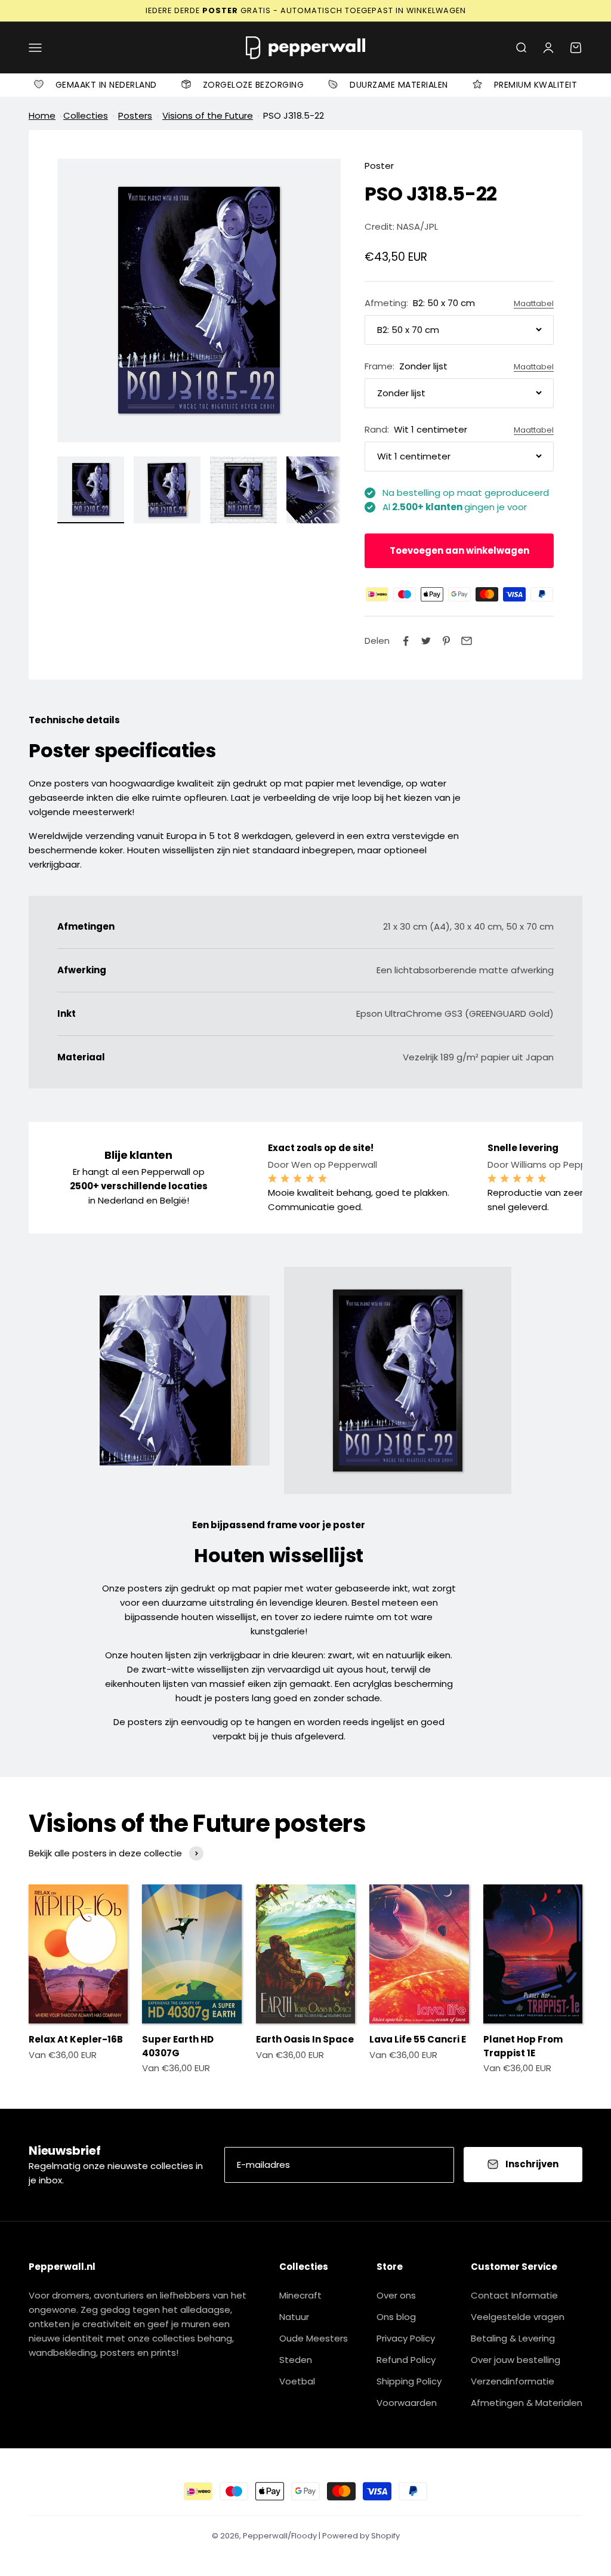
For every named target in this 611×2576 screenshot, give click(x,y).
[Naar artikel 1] (91, 490)
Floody (304, 2536)
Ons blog (396, 2317)
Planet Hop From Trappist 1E (523, 2046)
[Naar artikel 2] (167, 490)
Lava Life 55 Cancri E (418, 2039)
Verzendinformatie (513, 2381)
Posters (135, 115)
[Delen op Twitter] (426, 641)
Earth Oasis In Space (305, 2039)
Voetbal (297, 2381)
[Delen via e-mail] (467, 641)
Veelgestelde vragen (518, 2317)
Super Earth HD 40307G (178, 2046)
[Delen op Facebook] (406, 641)
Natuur (294, 2317)
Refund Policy (406, 2360)
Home (42, 115)
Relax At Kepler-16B (76, 2039)
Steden (296, 2360)
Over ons (396, 2295)
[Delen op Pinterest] (446, 641)
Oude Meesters (314, 2338)
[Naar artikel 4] (320, 490)
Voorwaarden (407, 2403)
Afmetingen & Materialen (527, 2403)
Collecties (86, 115)
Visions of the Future (208, 115)
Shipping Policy (409, 2381)
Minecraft (300, 2295)
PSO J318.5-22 (294, 115)
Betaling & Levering (513, 2338)
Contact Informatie (514, 2295)
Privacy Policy (406, 2338)
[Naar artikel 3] (243, 490)
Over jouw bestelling (516, 2360)
